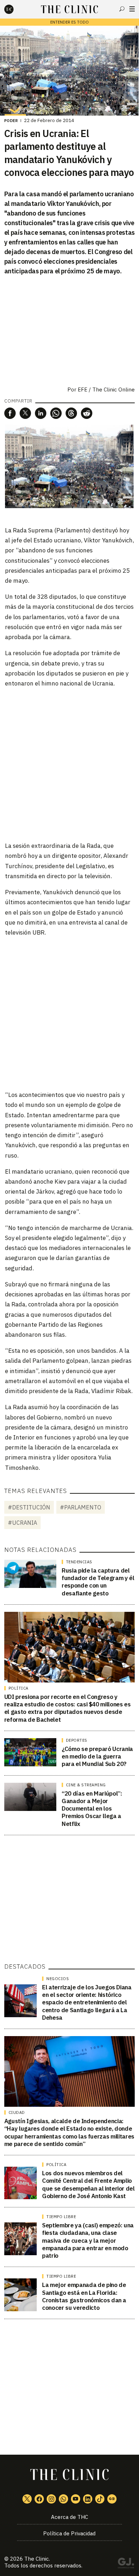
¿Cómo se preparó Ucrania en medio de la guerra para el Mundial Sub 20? (97, 1757)
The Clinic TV (76, 2499)
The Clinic (37, 2559)
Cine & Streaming (86, 1785)
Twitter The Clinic (27, 2499)
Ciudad (17, 2112)
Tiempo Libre (61, 2217)
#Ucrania (22, 1523)
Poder (11, 121)
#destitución (29, 1507)
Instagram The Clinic (51, 2499)
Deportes (77, 1740)
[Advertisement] (69, 764)
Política (19, 1688)
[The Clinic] (15, 9)
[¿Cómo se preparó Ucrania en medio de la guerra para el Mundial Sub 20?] (30, 1752)
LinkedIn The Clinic (88, 2499)
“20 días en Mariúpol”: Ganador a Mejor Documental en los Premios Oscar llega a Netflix (92, 1809)
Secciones (132, 9)
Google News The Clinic (112, 2499)
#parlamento (81, 1507)
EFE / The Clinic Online (106, 389)
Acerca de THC (69, 2517)
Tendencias (79, 1562)
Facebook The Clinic (39, 2499)
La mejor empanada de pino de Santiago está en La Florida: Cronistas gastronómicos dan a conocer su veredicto (84, 2296)
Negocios (58, 1979)
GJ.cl (126, 2564)
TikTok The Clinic (100, 2499)
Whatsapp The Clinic (63, 2499)
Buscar (122, 9)
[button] (10, 413)
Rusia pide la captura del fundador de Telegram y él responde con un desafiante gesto (98, 1582)
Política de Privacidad (69, 2533)
